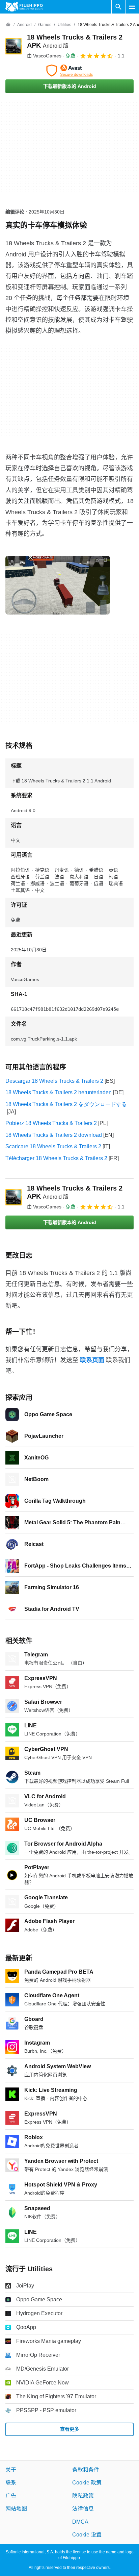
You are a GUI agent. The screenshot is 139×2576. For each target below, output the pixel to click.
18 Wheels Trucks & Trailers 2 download (54, 1135)
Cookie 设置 (87, 2535)
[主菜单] (132, 7)
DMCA (80, 2522)
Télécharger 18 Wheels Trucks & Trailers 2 (56, 1158)
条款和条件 (86, 2470)
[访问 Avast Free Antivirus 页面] (69, 71)
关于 (11, 2470)
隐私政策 (83, 2496)
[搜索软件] (118, 7)
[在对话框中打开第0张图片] (58, 585)
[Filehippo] (24, 7)
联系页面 (92, 1360)
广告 (11, 2496)
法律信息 (83, 2509)
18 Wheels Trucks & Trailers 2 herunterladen (59, 1092)
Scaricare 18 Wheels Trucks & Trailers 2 (53, 1146)
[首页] (8, 25)
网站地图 (16, 2509)
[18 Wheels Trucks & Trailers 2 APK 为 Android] (13, 46)
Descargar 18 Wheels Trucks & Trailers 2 (54, 1081)
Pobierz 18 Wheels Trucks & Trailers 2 (51, 1123)
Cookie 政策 (87, 2483)
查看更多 (69, 2429)
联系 (11, 2483)
